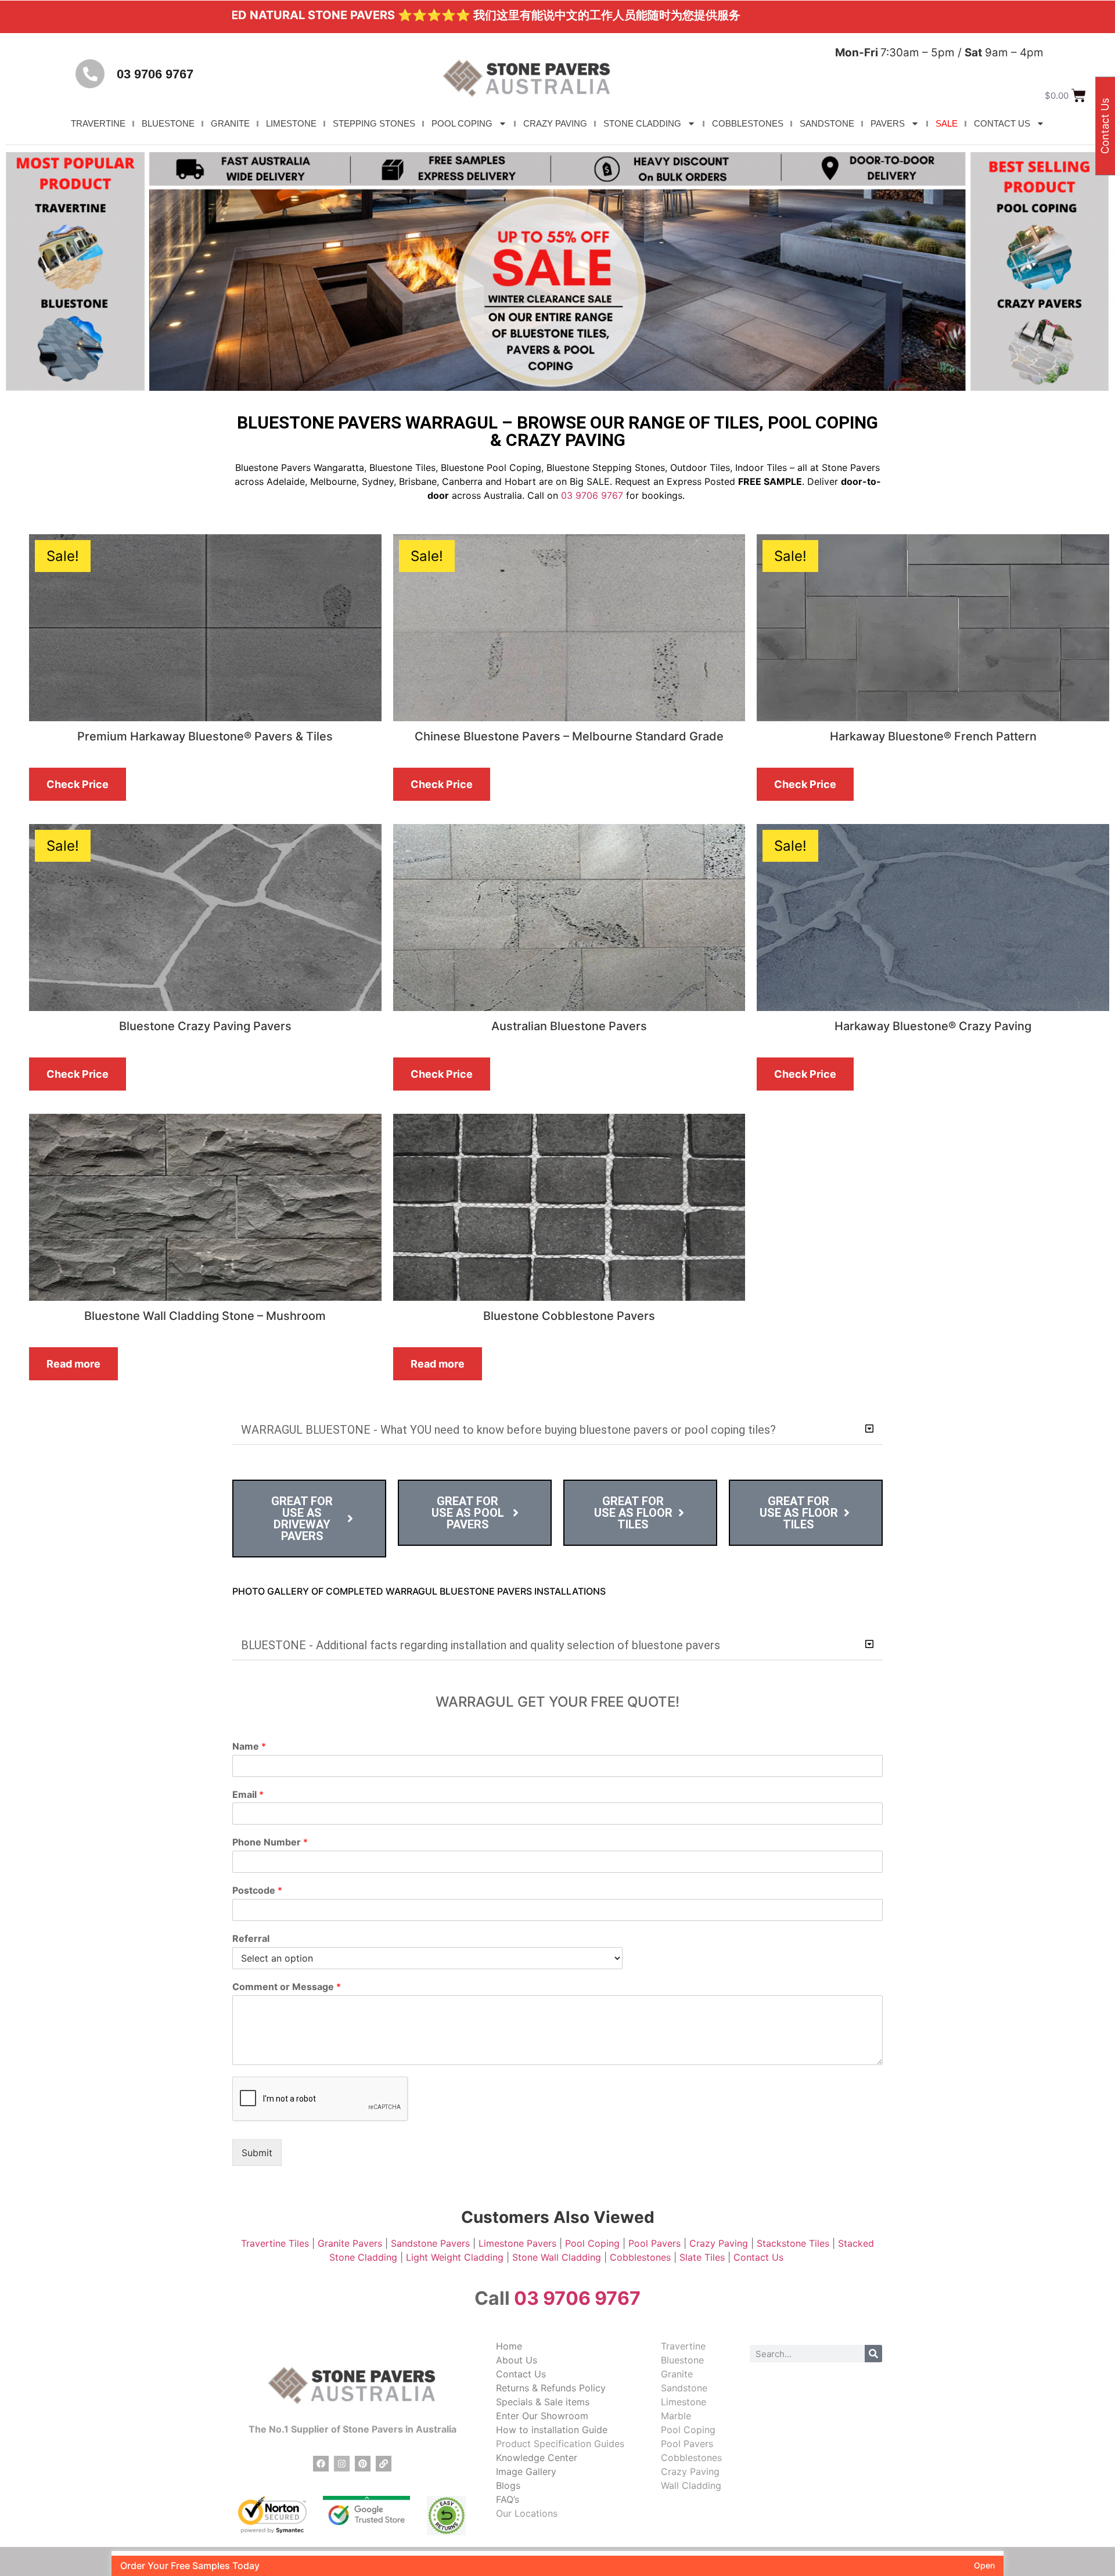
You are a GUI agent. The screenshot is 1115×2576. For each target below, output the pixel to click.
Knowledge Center (537, 2458)
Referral (251, 1938)
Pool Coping (592, 2243)
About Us (517, 2360)
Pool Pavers (654, 2243)
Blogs (508, 2485)
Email (248, 1794)
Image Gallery (526, 2471)
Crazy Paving (719, 2243)
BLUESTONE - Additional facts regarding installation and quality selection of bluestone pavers (481, 1645)
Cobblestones (640, 2257)
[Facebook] (321, 2464)
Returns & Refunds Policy (551, 2388)
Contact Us (760, 2257)
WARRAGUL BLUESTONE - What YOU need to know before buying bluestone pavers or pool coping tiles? (508, 1430)
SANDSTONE (827, 123)
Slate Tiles (702, 2257)
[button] (557, 1430)
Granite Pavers (350, 2243)
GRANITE (230, 123)
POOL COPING (462, 123)
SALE (947, 123)
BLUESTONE (168, 123)
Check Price (78, 784)
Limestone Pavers (517, 2243)
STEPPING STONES (374, 123)
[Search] (873, 2354)
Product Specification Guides (560, 2444)
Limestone (684, 2402)
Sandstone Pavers (430, 2243)
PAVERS (888, 123)
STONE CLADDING (642, 123)
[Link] (384, 2464)
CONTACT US (1002, 123)
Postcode (257, 1890)
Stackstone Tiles (793, 2243)
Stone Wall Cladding (557, 2257)
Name (249, 1746)
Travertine (683, 2346)
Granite (677, 2374)
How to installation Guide (552, 2430)
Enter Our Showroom (542, 2416)
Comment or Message (287, 1987)
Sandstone (684, 2388)
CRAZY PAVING (555, 123)
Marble (676, 2416)
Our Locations (527, 2513)
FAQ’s (508, 2499)
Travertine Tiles (275, 2243)
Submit (257, 2153)
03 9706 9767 (155, 74)
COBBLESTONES (748, 123)
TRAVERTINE (98, 123)
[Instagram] (342, 2464)
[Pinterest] (363, 2464)
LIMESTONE (291, 123)
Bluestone (682, 2360)
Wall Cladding (691, 2485)
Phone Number (270, 1842)
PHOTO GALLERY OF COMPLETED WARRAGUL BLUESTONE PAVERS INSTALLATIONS (419, 1591)
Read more (73, 1364)
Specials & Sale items (543, 2402)
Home (509, 2346)
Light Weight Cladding (455, 2257)
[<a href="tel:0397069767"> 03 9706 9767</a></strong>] (90, 74)
